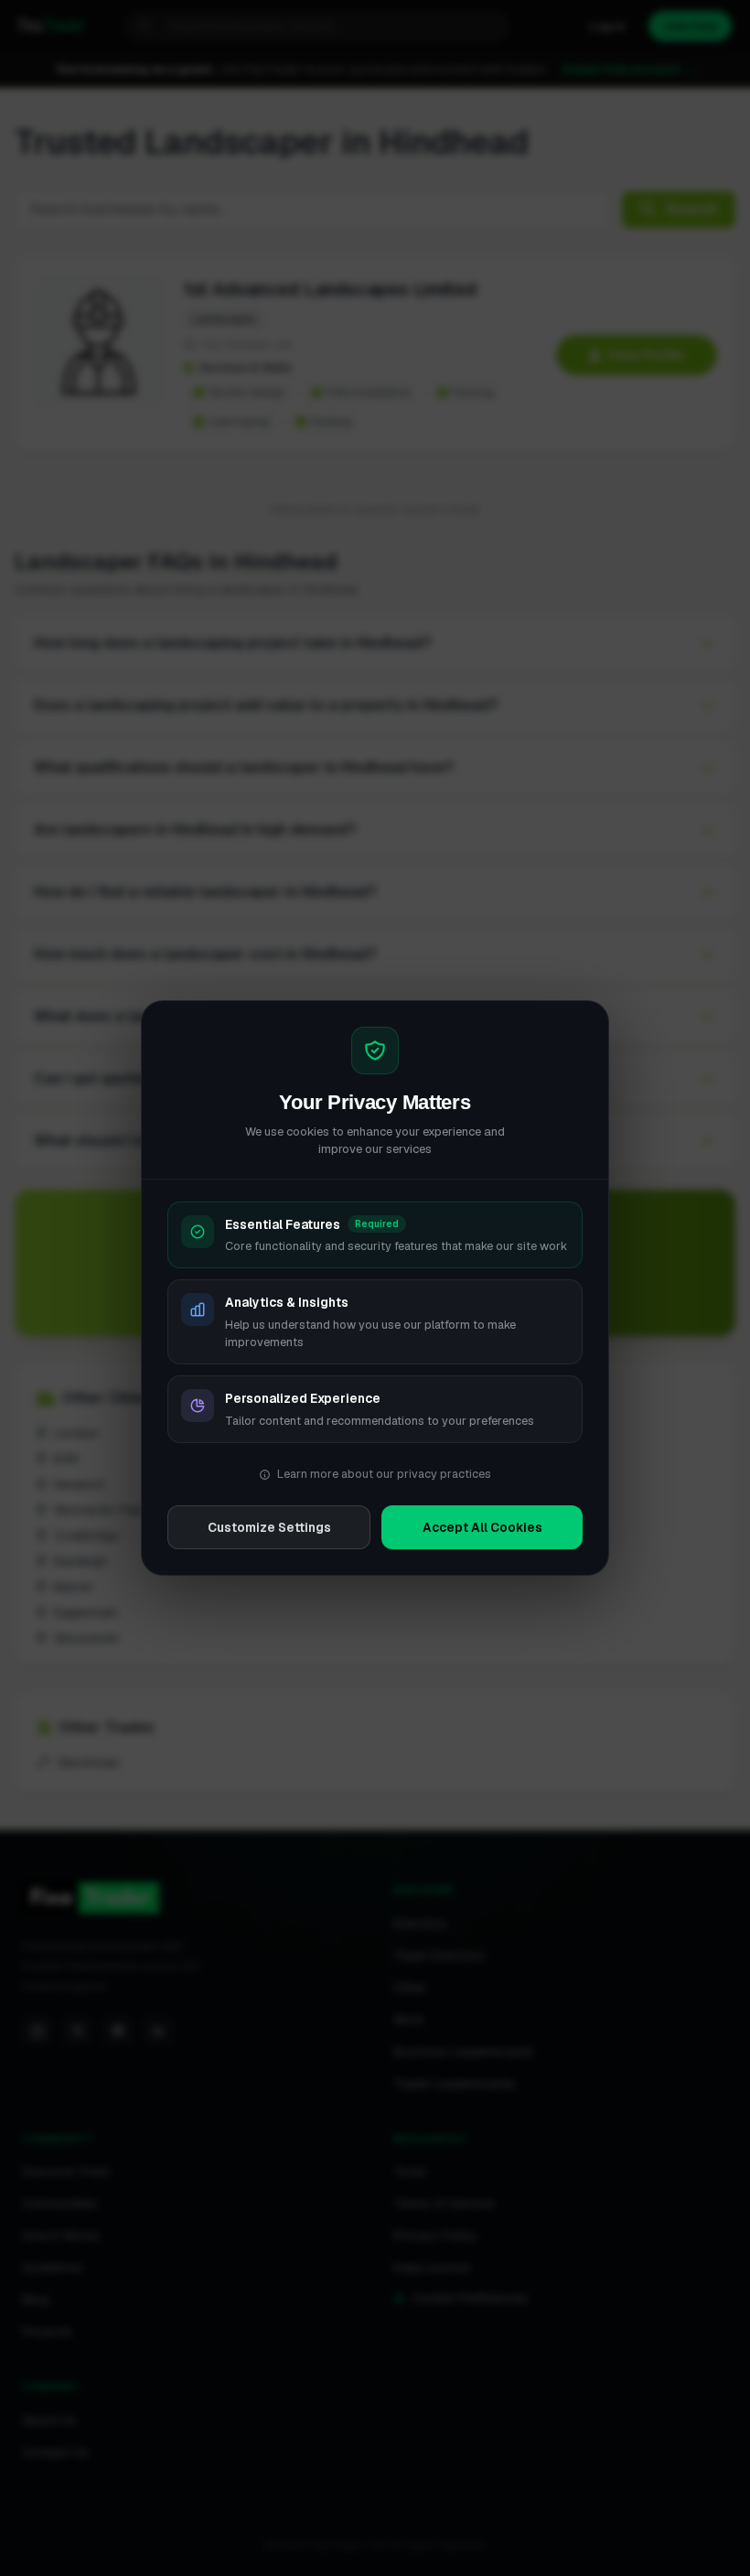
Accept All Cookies (482, 1527)
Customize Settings (269, 1527)
